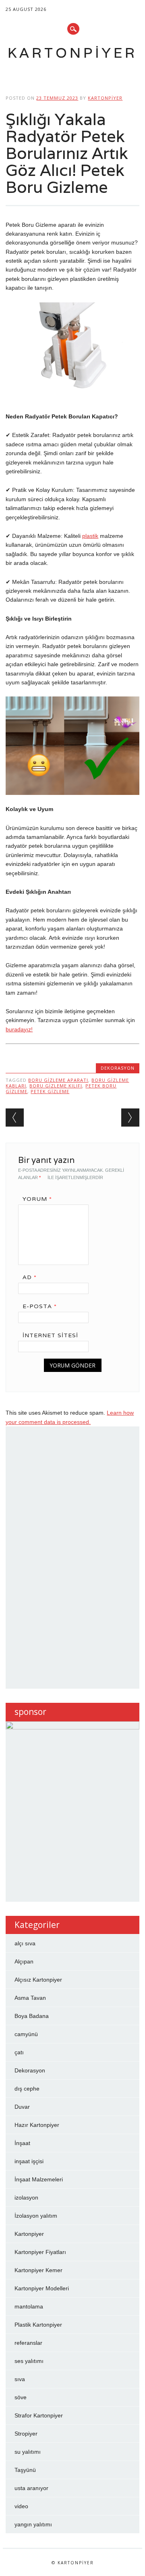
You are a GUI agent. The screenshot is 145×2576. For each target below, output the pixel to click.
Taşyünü (25, 2470)
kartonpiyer (105, 98)
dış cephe (27, 2089)
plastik (90, 536)
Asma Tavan (30, 1998)
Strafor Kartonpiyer (39, 2415)
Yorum (37, 1199)
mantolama (29, 2306)
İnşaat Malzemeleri (39, 2179)
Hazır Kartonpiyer (37, 2125)
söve (21, 2397)
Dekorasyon (118, 1068)
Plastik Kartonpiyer (38, 2325)
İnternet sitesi (50, 1335)
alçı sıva (25, 1943)
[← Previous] (15, 1118)
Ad (30, 1277)
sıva (20, 2379)
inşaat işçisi (29, 2161)
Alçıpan (24, 1961)
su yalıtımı (28, 2452)
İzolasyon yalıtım (36, 2216)
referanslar (28, 2343)
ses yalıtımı (29, 2361)
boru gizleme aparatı (58, 1080)
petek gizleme (50, 1091)
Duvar (22, 2107)
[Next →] (130, 1118)
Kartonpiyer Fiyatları (40, 2252)
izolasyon (26, 2198)
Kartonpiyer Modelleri (42, 2288)
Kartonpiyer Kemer (38, 2270)
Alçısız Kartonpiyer (38, 1980)
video (21, 2506)
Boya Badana (32, 2016)
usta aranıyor (31, 2488)
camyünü (26, 2034)
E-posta (40, 1306)
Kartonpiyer (72, 53)
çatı (19, 2052)
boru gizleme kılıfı (56, 1086)
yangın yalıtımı (33, 2524)
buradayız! (19, 1029)
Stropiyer (26, 2434)
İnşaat (22, 2143)
